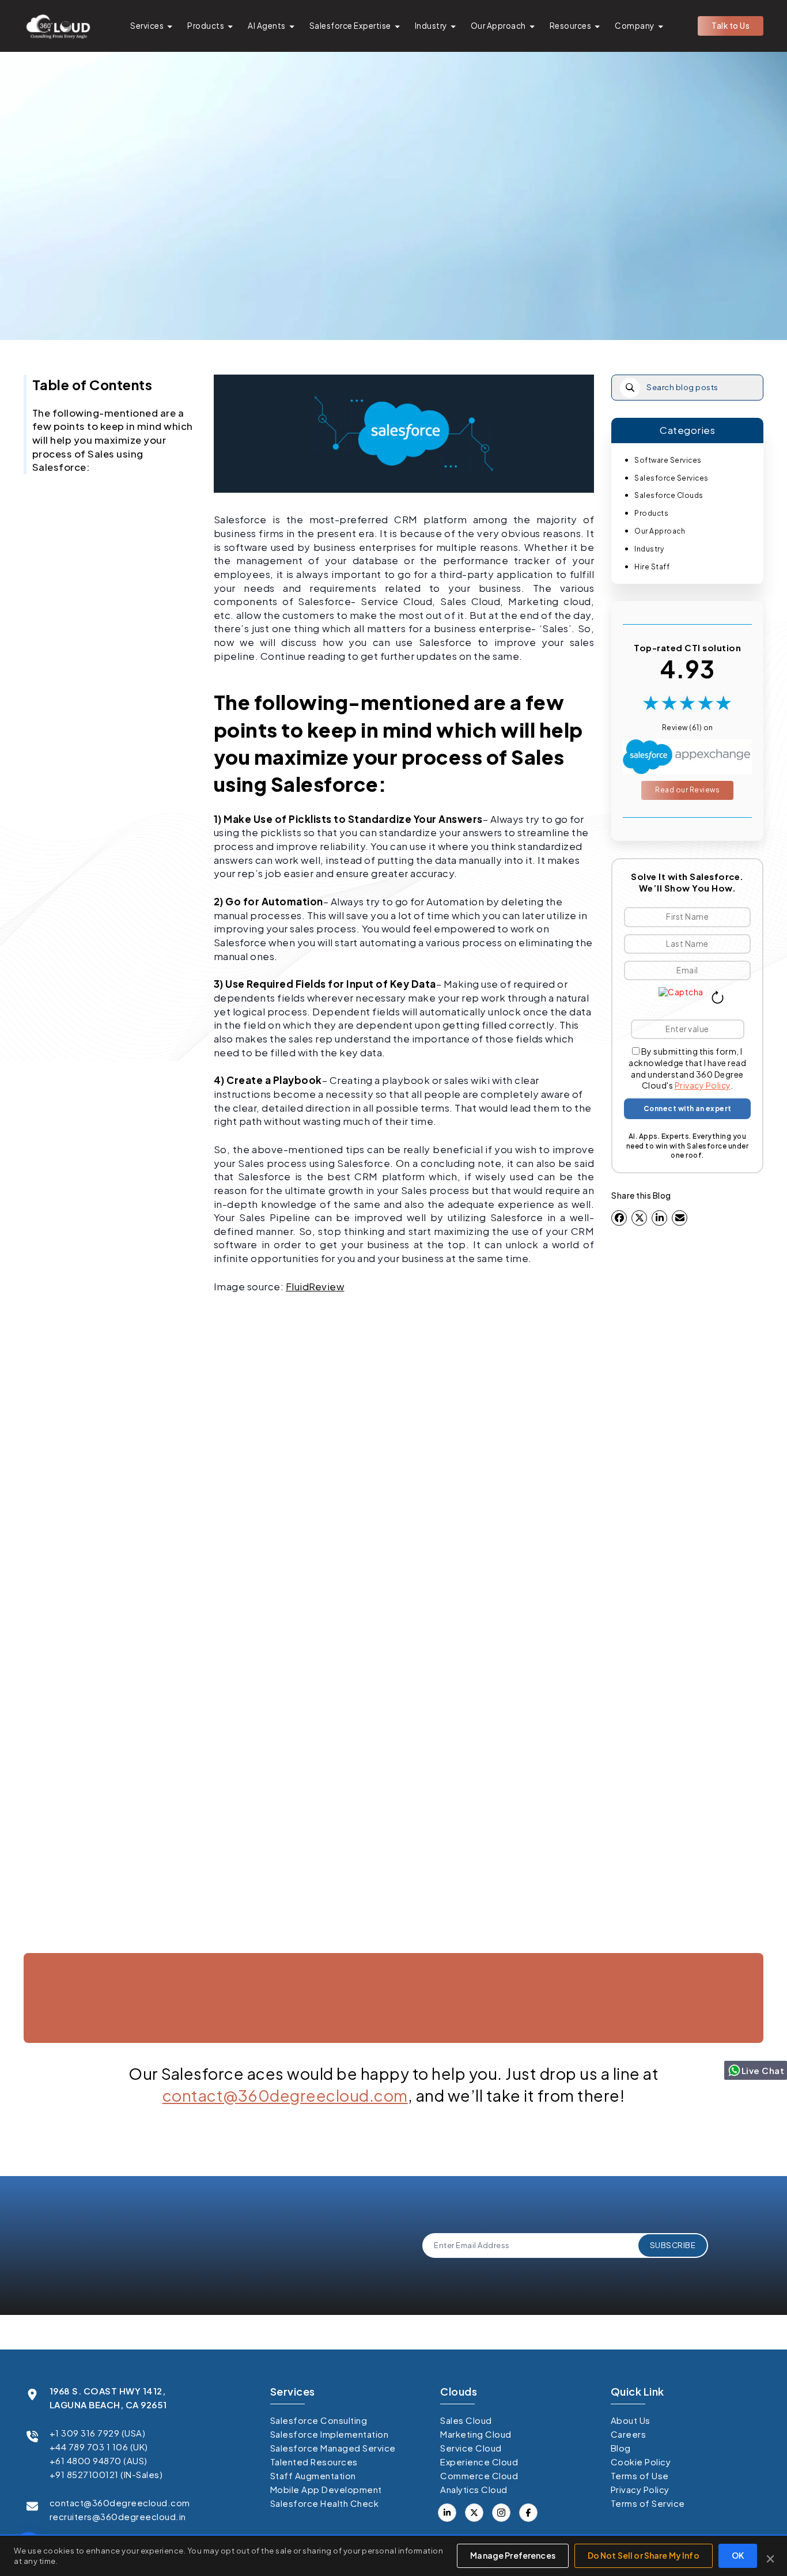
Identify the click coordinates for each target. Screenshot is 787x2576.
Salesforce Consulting (319, 2420)
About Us (631, 2420)
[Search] (630, 388)
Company (635, 26)
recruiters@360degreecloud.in (118, 2516)
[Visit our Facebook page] (474, 2513)
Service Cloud (471, 2448)
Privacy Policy (703, 1085)
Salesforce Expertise (350, 26)
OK (738, 2555)
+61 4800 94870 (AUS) (99, 2460)
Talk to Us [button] (731, 26)
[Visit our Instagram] (501, 2513)
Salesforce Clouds (669, 495)
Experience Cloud (479, 2462)
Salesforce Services (671, 478)
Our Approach (498, 26)
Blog (621, 2448)
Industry (431, 26)
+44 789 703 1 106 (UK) (99, 2447)
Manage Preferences (513, 2555)
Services (147, 26)
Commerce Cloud (479, 2475)
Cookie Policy (641, 2462)
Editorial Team (388, 284)
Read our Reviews (687, 790)
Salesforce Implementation (330, 2434)
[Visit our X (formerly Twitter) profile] (528, 2513)
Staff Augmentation (313, 2475)
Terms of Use (640, 2475)
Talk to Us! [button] (649, 2055)
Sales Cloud (466, 2420)
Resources (571, 26)
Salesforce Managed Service (333, 2448)
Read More (82, 1944)
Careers (629, 2434)
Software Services (668, 460)
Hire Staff (652, 567)
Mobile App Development (326, 2489)
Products (206, 26)
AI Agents (267, 26)
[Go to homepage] (58, 26)
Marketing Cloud (476, 2434)
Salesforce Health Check (325, 2503)
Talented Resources (314, 2462)
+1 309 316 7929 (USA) (98, 2433)
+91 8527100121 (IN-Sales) (106, 2474)
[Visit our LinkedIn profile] (447, 2513)
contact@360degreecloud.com (285, 2095)
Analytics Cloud (474, 2489)
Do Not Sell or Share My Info (644, 2555)
